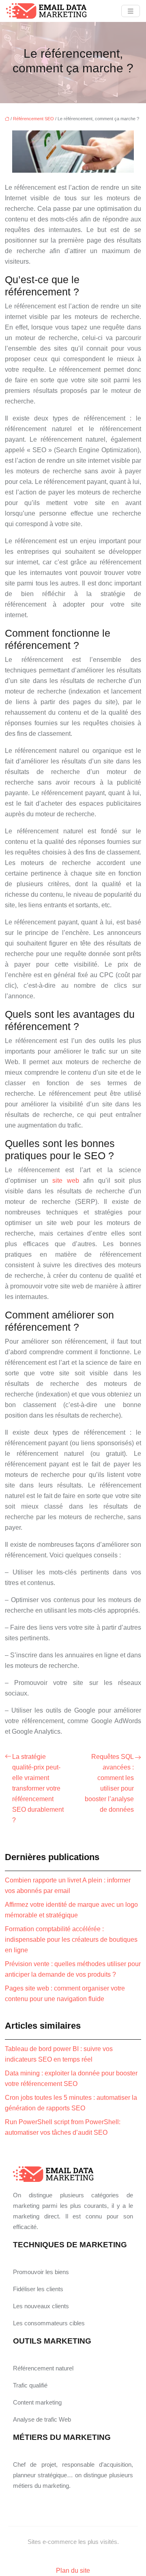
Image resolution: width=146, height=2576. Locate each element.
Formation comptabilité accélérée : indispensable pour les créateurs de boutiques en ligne (71, 1940)
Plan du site (73, 2571)
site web (66, 1181)
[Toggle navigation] (131, 11)
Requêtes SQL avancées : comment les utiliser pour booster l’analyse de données (109, 1783)
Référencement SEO (33, 119)
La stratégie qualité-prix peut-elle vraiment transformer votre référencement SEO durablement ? (38, 1788)
